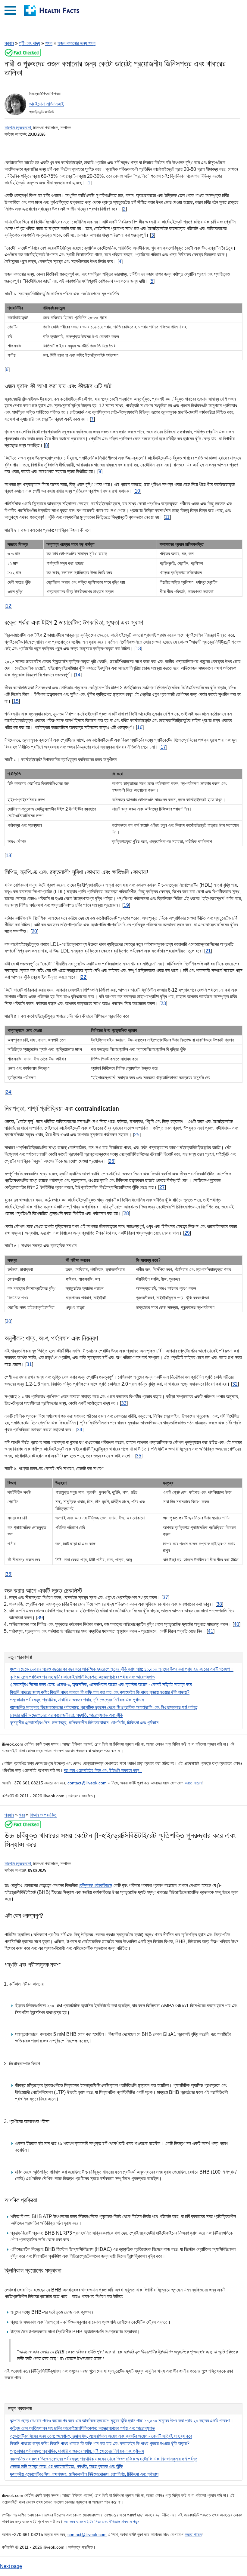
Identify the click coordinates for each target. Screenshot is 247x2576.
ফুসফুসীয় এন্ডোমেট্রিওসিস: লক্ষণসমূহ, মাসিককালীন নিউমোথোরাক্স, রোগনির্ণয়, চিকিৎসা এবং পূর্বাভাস (84, 1723)
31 (29, 1364)
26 (111, 1161)
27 (162, 1187)
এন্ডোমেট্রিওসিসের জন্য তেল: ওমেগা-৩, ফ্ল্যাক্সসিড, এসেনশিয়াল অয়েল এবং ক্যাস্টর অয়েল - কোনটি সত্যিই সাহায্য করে (101, 1684)
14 (78, 675)
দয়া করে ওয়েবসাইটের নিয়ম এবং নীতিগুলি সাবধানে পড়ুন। (103, 1770)
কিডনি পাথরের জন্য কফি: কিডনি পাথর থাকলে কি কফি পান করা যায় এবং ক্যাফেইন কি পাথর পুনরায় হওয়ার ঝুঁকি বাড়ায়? (100, 1692)
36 (8, 1574)
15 (16, 701)
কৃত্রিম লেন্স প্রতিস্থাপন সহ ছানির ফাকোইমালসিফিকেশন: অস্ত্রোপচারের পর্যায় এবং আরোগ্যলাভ (82, 1677)
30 (8, 1321)
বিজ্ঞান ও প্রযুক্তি (43, 1815)
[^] (23, 56)
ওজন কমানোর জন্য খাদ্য (77, 43)
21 (208, 951)
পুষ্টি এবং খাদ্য (30, 43)
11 (167, 517)
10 (137, 491)
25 (137, 1135)
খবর (22, 1815)
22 (83, 977)
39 (40, 1618)
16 (140, 727)
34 (80, 1430)
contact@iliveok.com (87, 1783)
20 (34, 931)
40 (236, 1624)
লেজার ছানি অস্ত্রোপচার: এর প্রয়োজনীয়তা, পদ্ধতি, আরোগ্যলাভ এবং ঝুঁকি (66, 1715)
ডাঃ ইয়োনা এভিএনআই (47, 104)
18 (8, 856)
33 (124, 1403)
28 (126, 1213)
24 (8, 1092)
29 (187, 1233)
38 (219, 1604)
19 (126, 905)
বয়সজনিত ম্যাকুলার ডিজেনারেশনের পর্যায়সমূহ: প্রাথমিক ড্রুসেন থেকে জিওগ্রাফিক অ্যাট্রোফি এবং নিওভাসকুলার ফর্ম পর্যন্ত (104, 1707)
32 (235, 1384)
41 (211, 1631)
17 (163, 747)
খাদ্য (49, 43)
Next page (11, 2566)
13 (138, 649)
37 (165, 1597)
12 (8, 606)
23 (163, 1003)
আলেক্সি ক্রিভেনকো (18, 128)
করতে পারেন (193, 1783)
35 (139, 1456)
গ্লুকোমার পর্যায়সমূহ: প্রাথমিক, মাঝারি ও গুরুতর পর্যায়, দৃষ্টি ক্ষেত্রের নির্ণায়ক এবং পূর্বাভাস (77, 1700)
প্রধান (9, 43)
